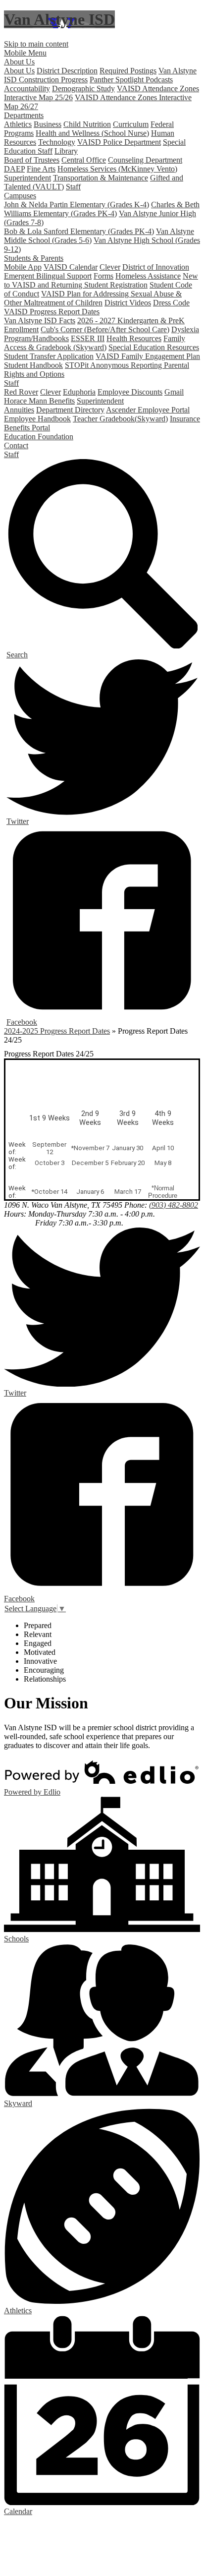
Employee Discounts (130, 392)
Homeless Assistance (148, 276)
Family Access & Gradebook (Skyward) (95, 343)
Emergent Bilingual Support (48, 276)
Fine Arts (41, 169)
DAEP (14, 169)
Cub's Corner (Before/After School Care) (105, 329)
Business (48, 124)
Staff (73, 187)
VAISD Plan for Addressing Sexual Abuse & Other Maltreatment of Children (93, 298)
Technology (57, 142)
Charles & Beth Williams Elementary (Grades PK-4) (102, 209)
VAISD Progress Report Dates (52, 312)
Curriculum (131, 124)
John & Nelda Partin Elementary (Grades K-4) (76, 205)
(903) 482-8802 (174, 1205)
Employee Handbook (37, 419)
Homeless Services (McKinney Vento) (117, 169)
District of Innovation (156, 267)
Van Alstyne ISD (59, 19)
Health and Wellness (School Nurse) (92, 133)
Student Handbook (33, 365)
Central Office (84, 160)
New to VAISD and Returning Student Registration (101, 280)
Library (66, 151)
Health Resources (134, 338)
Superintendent (27, 178)
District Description (67, 71)
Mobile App (23, 267)
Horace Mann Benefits (39, 401)
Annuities (19, 410)
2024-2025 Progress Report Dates (57, 1031)
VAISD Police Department (119, 142)
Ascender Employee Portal (148, 410)
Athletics (18, 124)
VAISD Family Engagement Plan (148, 356)
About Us (19, 71)
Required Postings (128, 71)
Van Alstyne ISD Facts (40, 321)
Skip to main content (36, 44)
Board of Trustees (32, 160)
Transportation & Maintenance (101, 178)
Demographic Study (83, 88)
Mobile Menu (25, 53)
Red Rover (21, 392)
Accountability (27, 88)
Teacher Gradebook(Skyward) (120, 419)
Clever (110, 267)
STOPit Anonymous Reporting (114, 365)
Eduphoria (79, 392)
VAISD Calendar (71, 267)
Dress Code (171, 303)
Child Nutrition (87, 124)
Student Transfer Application (49, 356)
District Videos (128, 303)
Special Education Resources (154, 347)
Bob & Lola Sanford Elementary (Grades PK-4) (79, 231)
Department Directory (70, 410)
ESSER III (88, 338)
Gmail (174, 392)
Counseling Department (145, 160)
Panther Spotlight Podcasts (131, 80)
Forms (103, 276)
